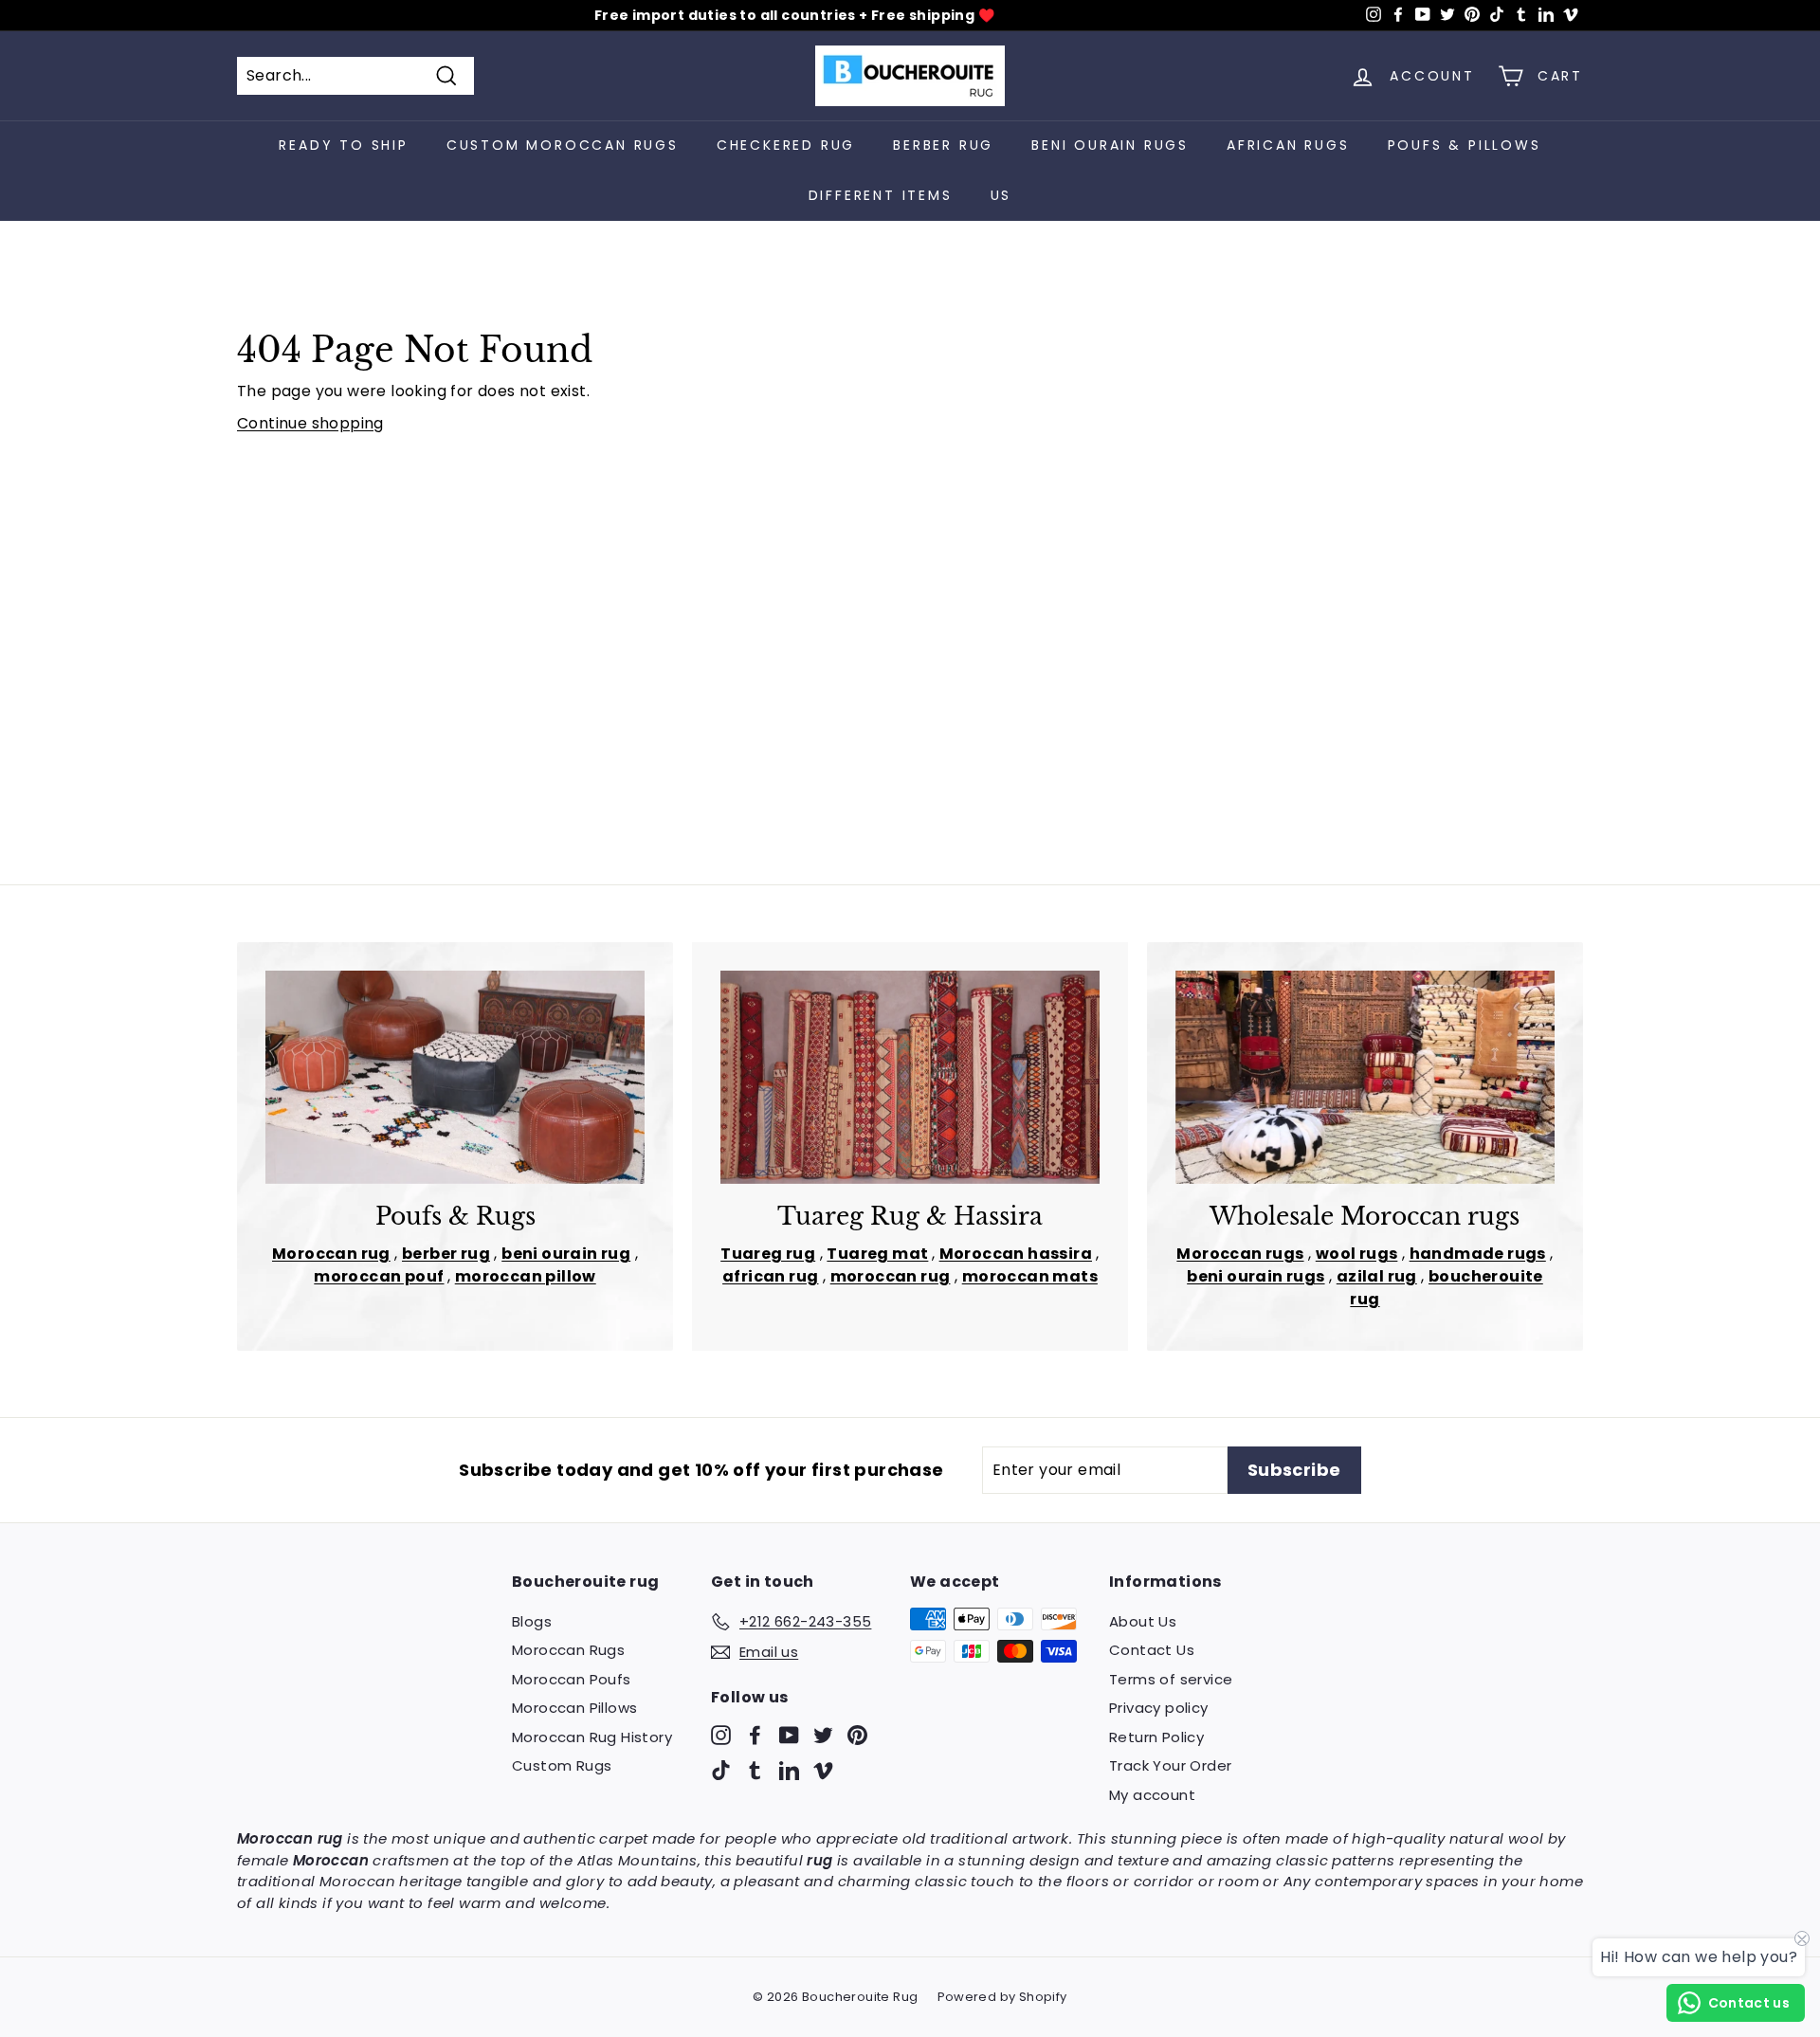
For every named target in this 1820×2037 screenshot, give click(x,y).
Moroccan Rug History (592, 1737)
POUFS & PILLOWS (1465, 145)
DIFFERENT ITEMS (881, 195)
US (1001, 195)
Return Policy (1156, 1737)
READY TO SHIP (343, 145)
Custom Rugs (562, 1765)
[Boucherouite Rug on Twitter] (823, 1734)
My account (1152, 1795)
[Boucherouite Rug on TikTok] (721, 1770)
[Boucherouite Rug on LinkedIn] (789, 1770)
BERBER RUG (943, 145)
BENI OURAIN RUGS (1110, 145)
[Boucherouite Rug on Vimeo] (823, 1770)
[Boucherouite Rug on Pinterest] (857, 1734)
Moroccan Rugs (568, 1650)
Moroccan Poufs (572, 1679)
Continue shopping (310, 423)
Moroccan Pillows (574, 1708)
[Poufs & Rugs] (455, 1077)
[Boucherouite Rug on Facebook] (755, 1734)
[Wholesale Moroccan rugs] (1365, 1077)
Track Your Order (1170, 1765)
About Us (1143, 1621)
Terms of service (1171, 1679)
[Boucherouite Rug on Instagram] (721, 1734)
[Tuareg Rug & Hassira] (910, 1077)
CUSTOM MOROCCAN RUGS (563, 145)
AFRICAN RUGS (1288, 145)
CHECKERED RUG (786, 145)
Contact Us (1152, 1650)
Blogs (532, 1621)
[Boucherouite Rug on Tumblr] (755, 1770)
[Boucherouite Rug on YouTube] (789, 1734)
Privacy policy (1159, 1708)
